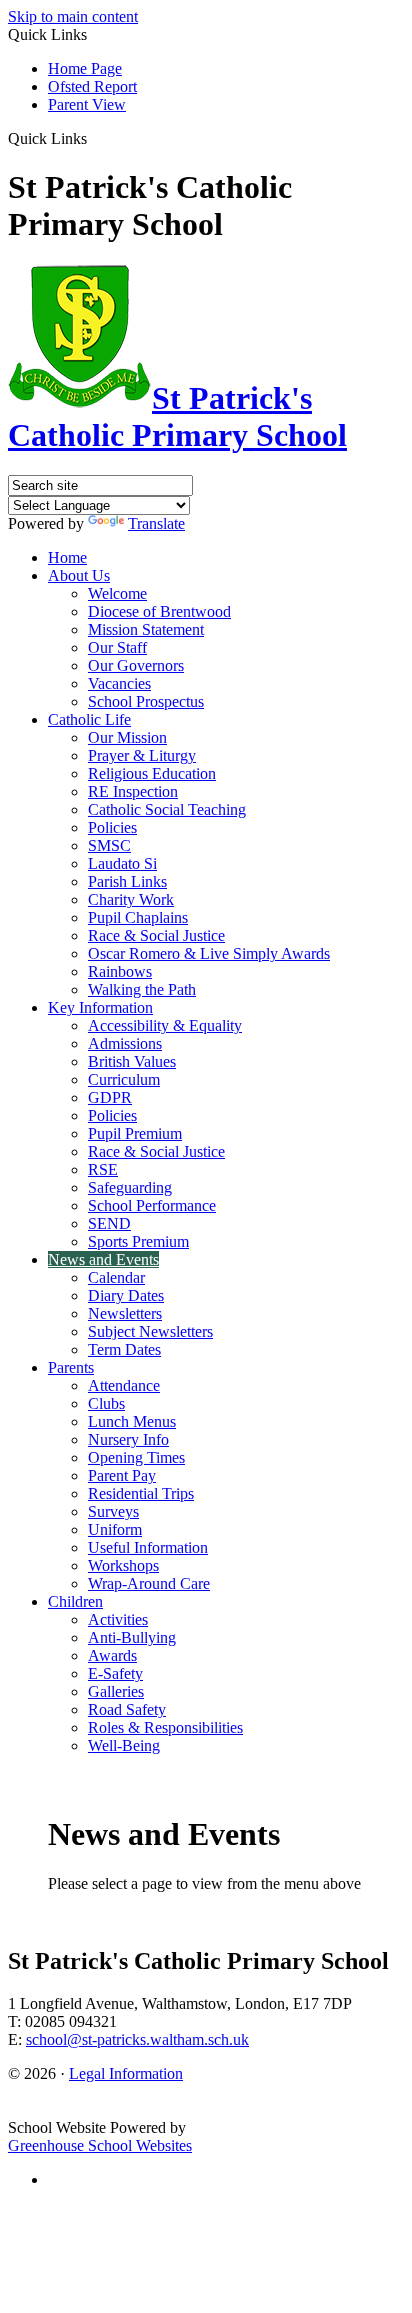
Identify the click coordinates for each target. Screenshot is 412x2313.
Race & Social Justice (156, 935)
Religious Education (152, 773)
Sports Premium (138, 1241)
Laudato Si (122, 863)
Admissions (125, 1043)
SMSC (109, 845)
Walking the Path (142, 989)
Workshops (123, 1565)
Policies (112, 827)
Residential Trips (141, 1493)
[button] (94, 138)
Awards (112, 1655)
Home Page (85, 68)
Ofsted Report (92, 86)
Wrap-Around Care (149, 1583)
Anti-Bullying (132, 1637)
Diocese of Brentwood (159, 611)
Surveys (113, 1511)
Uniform (115, 1529)
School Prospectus (146, 701)
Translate (156, 523)
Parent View (87, 104)
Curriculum (124, 1079)
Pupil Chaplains (138, 917)
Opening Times (136, 1457)
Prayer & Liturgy (142, 755)
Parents (71, 1367)
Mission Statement (146, 629)
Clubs (106, 1403)
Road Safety (127, 1709)
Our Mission (127, 737)
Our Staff (117, 647)
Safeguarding (130, 1187)
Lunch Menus (132, 1421)
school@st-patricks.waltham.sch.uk (137, 2039)
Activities (118, 1619)
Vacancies (119, 683)
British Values (132, 1061)
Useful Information (148, 1547)
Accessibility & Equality (165, 1025)
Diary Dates (126, 1295)
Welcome (117, 593)
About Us (79, 575)
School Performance (152, 1205)
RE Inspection (133, 791)
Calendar (116, 1277)
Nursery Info (128, 1439)
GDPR (110, 1097)
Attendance (124, 1385)
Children (75, 1601)
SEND (109, 1223)
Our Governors (136, 665)
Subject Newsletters (150, 1331)
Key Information (100, 1007)
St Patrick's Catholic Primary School (177, 416)
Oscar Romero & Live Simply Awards (209, 953)
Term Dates (124, 1349)
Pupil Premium (135, 1133)
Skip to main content (73, 16)
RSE (103, 1169)
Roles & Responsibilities (165, 1727)
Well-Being (124, 1745)
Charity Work (131, 899)
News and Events (103, 1259)
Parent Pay (122, 1475)
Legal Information (126, 2073)
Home (67, 557)
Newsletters (125, 1313)
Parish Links (127, 881)
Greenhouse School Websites (100, 2145)
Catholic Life (89, 719)
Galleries (116, 1691)
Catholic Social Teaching (167, 809)
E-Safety (115, 1673)
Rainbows (120, 971)
